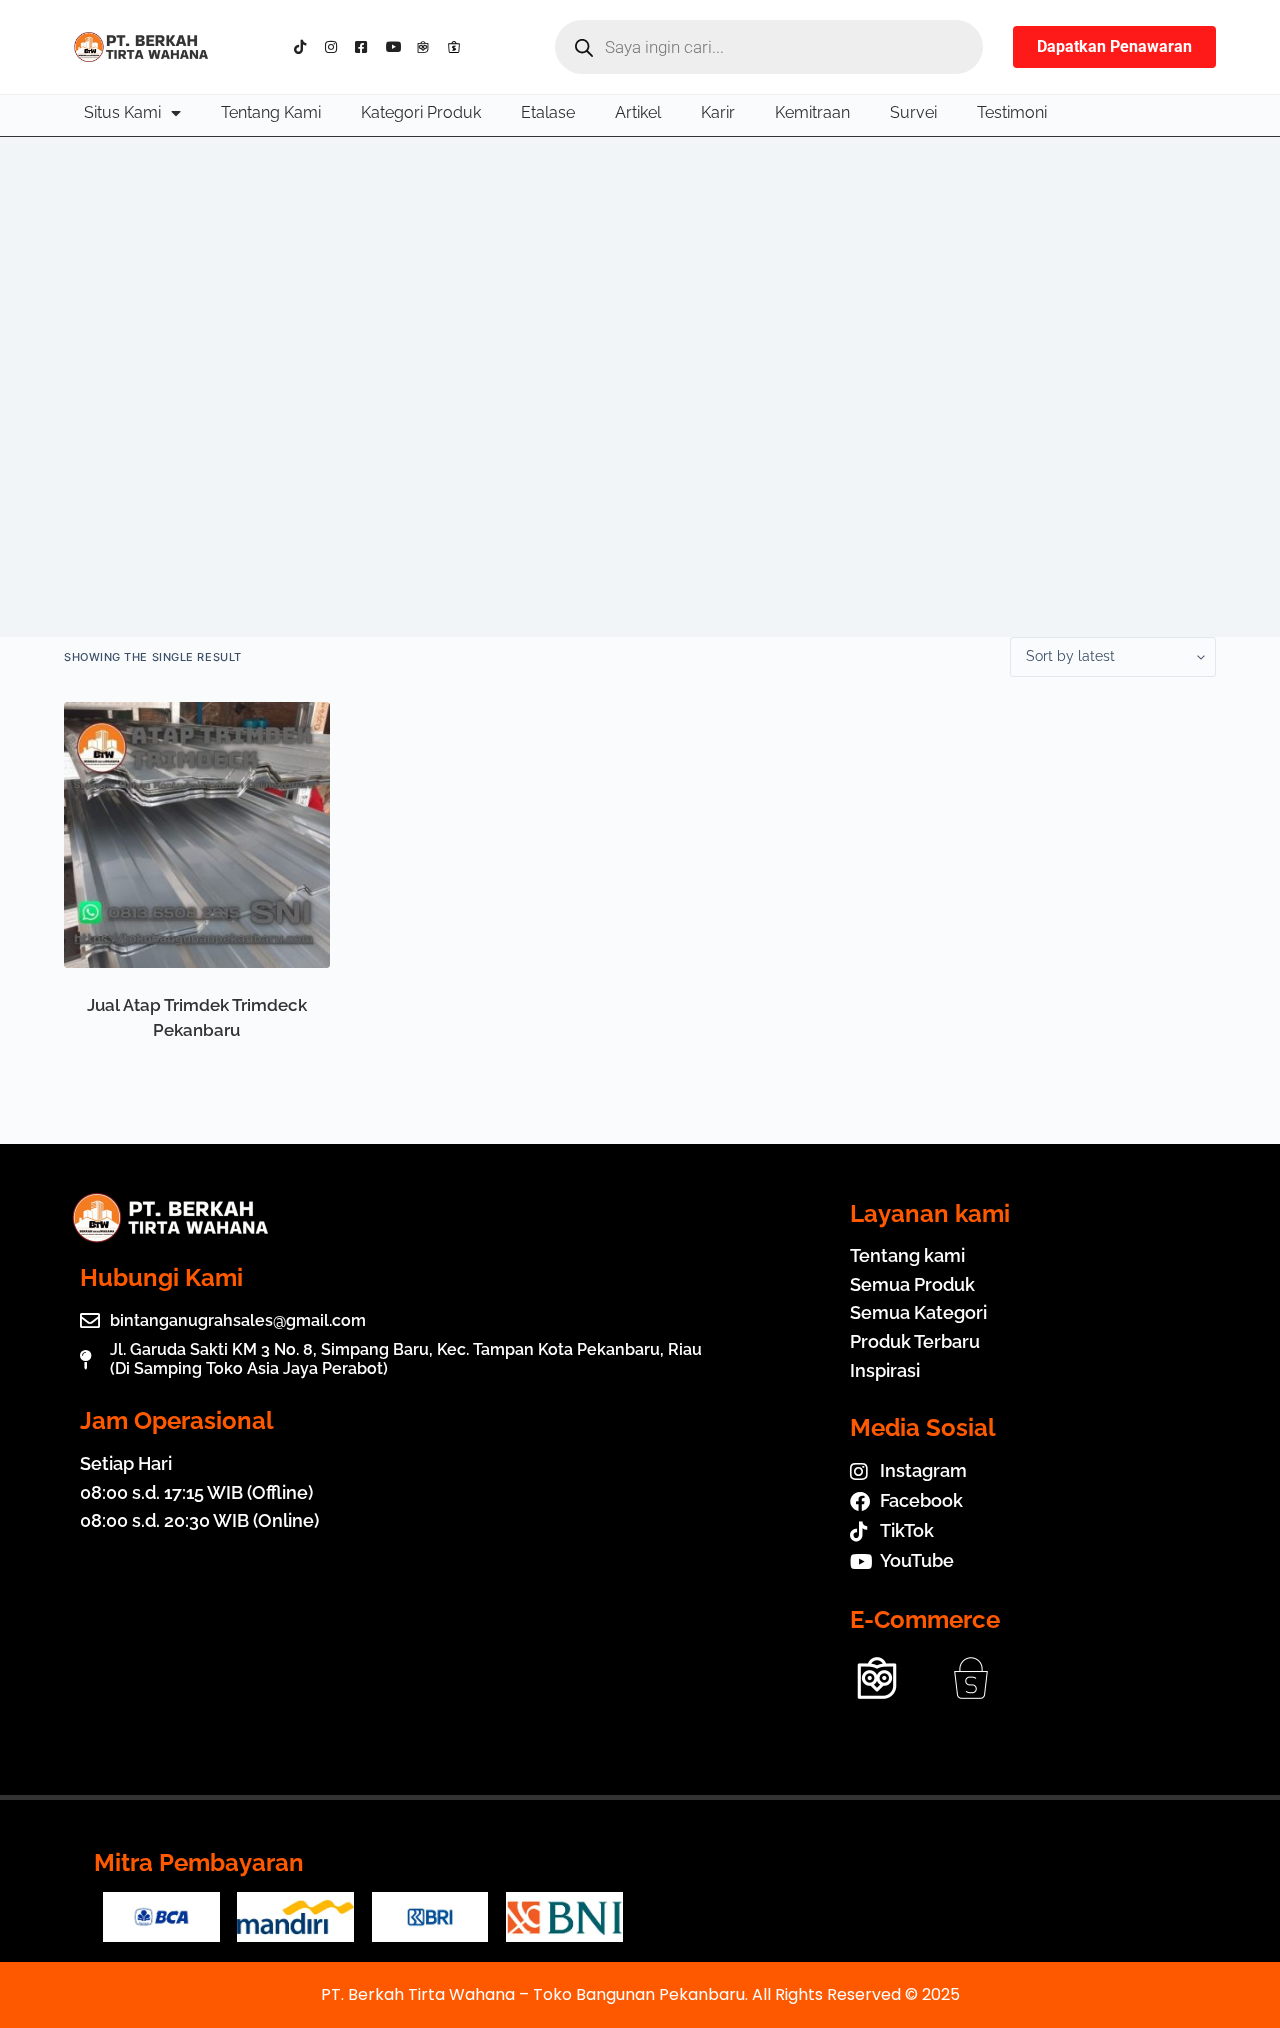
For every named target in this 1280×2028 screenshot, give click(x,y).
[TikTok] (305, 47)
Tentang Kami (271, 112)
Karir (718, 112)
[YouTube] (397, 47)
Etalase (548, 112)
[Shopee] (458, 47)
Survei (913, 112)
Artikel (638, 112)
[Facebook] (366, 47)
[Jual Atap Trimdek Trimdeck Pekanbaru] (197, 835)
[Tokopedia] (427, 47)
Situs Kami (122, 112)
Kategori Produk (421, 112)
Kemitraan (812, 112)
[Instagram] (336, 47)
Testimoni (1012, 112)
